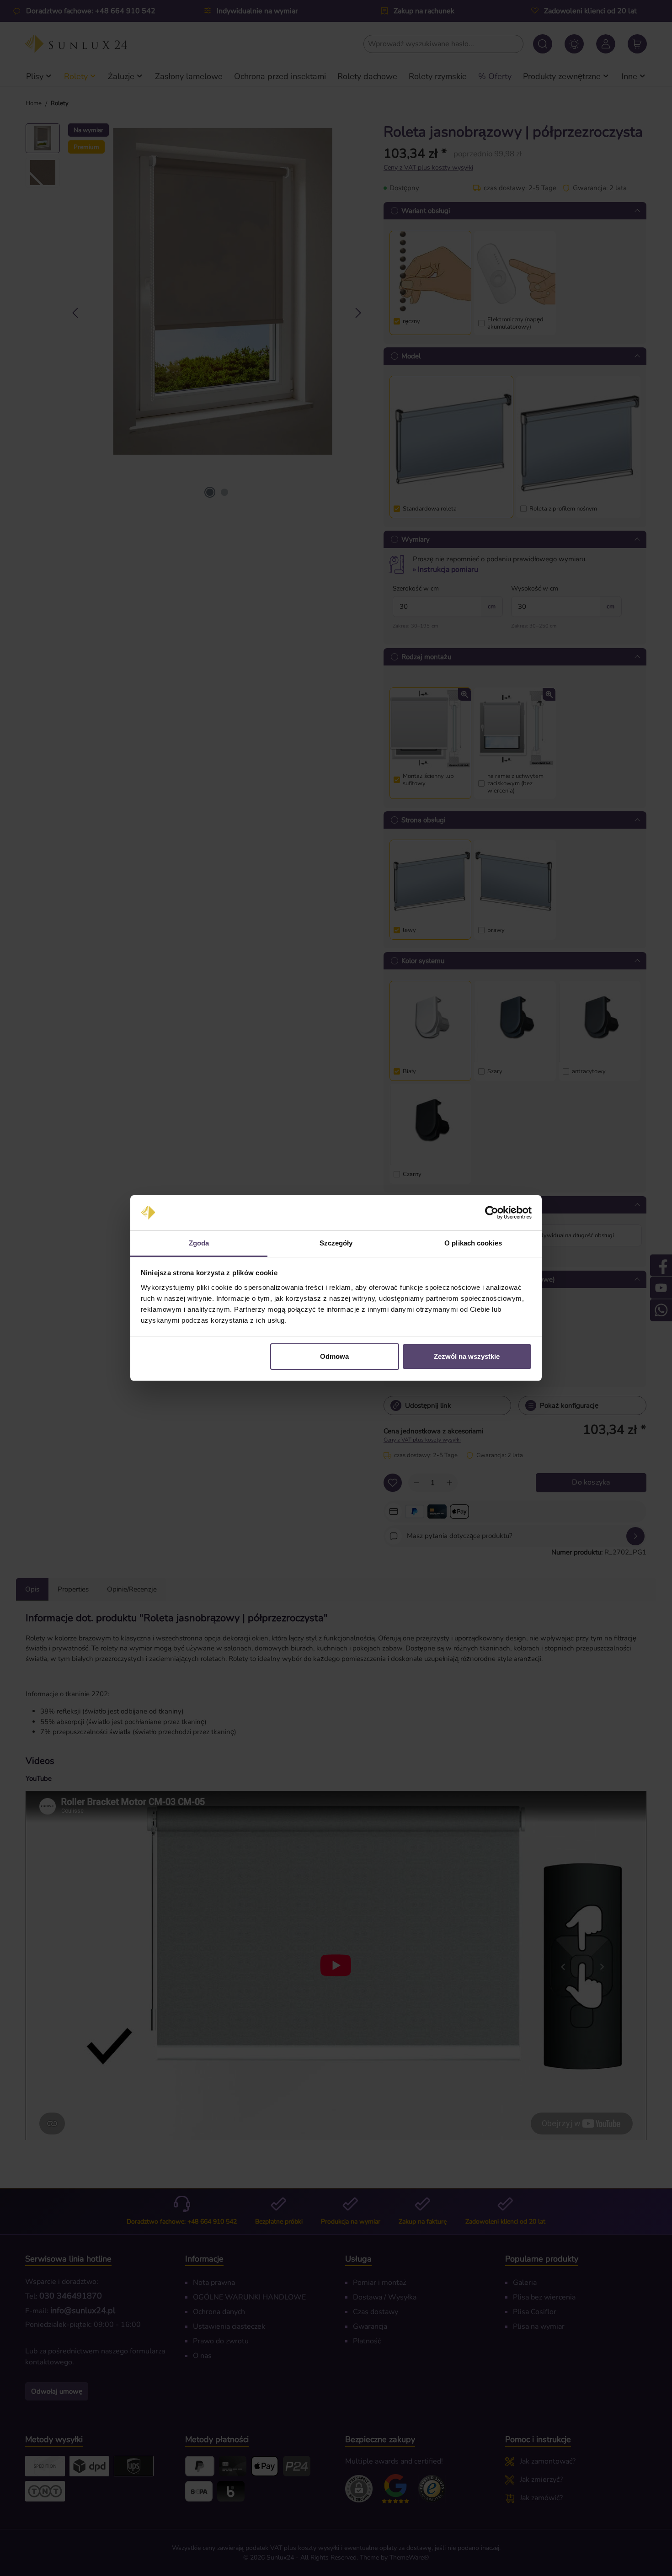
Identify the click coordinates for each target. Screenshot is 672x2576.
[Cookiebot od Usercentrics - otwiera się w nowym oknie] (492, 1213)
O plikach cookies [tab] (473, 1243)
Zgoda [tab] (199, 1243)
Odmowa (334, 1356)
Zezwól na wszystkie (467, 1356)
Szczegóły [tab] (336, 1243)
